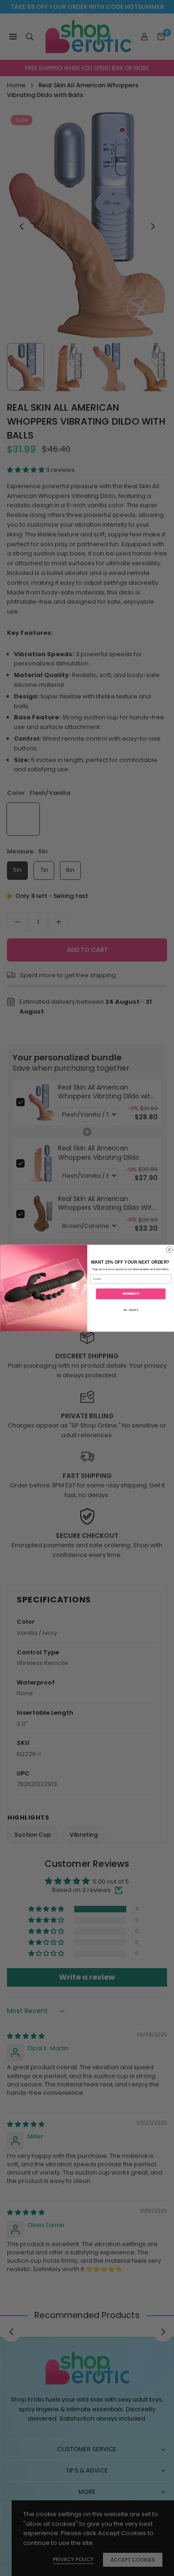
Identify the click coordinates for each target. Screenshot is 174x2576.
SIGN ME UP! (131, 1294)
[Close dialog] (169, 1250)
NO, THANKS (130, 1310)
